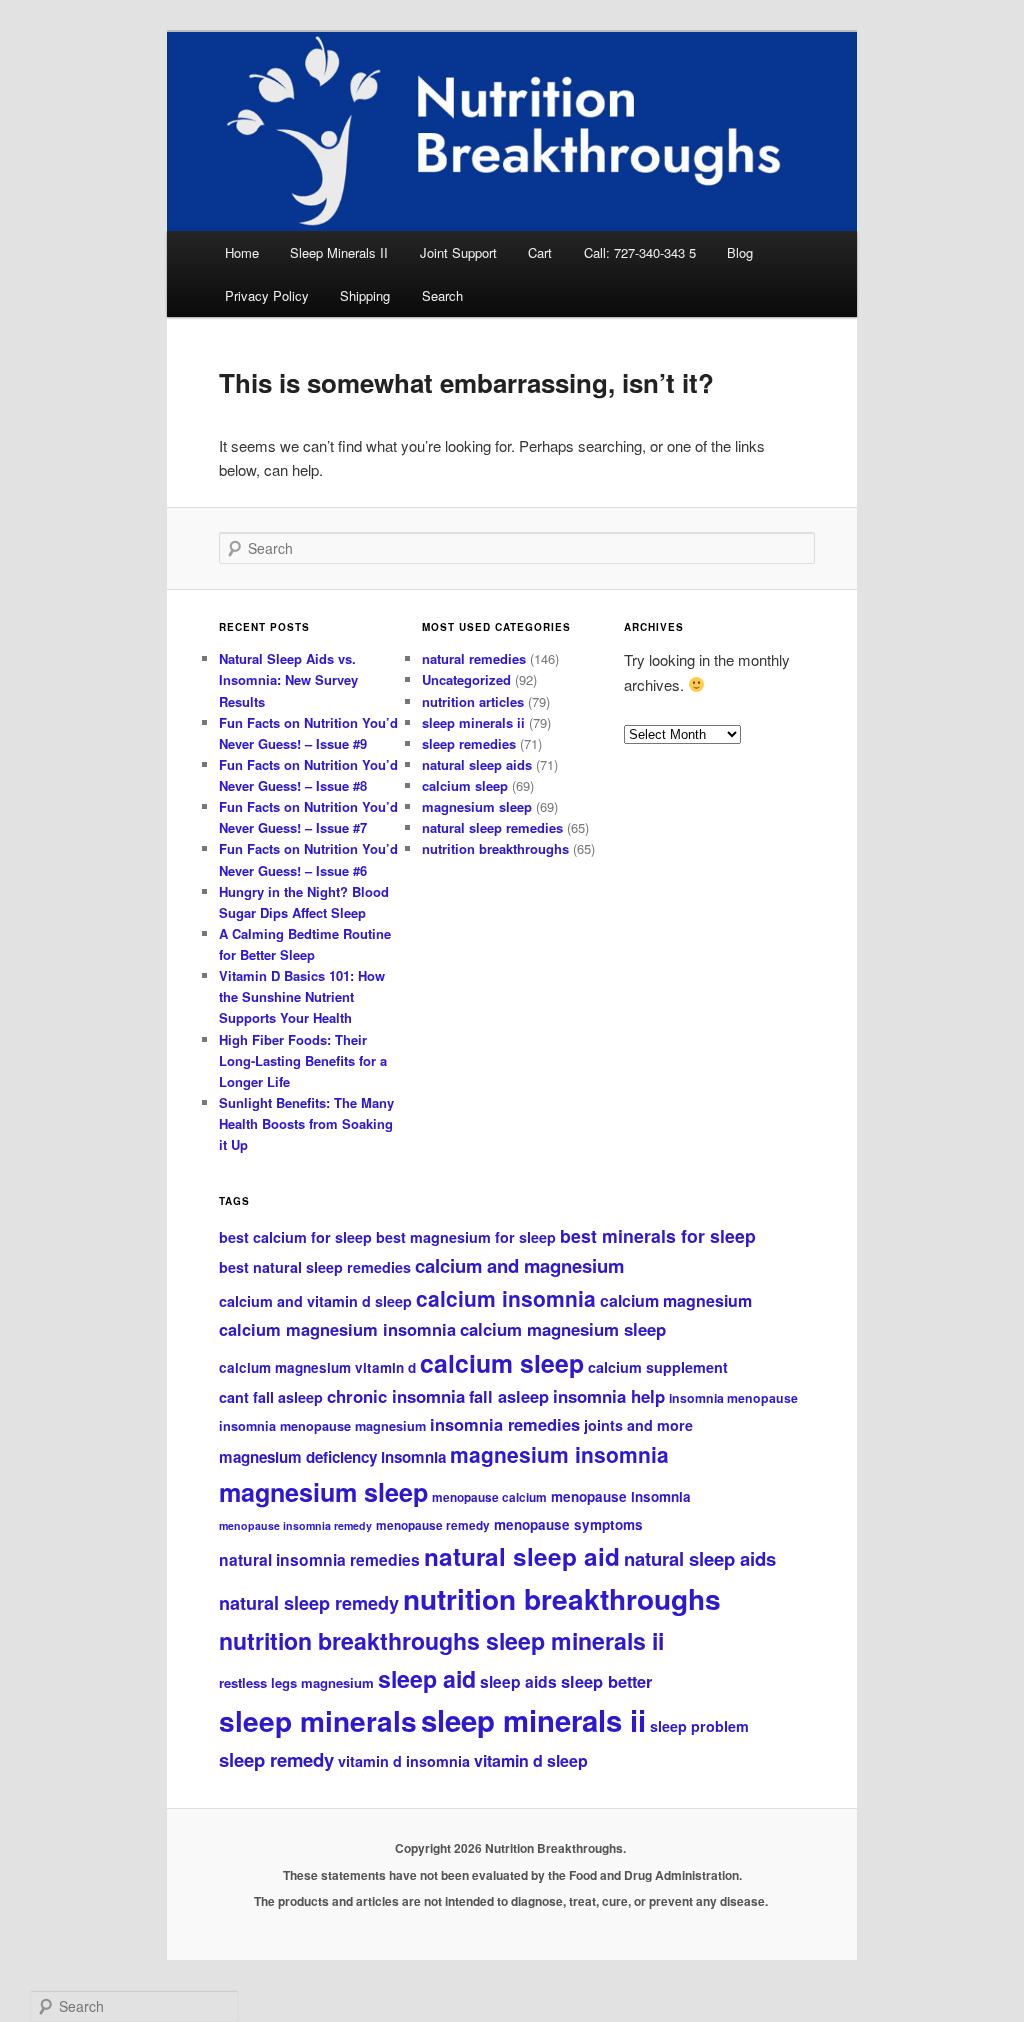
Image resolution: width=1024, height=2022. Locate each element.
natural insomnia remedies (319, 1559)
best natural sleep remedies (315, 1267)
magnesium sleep (477, 806)
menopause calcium (489, 1497)
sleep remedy (276, 1759)
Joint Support (458, 252)
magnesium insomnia (559, 1454)
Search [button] (442, 295)
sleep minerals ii (473, 722)
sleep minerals (318, 1720)
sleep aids (518, 1681)
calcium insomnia (506, 1298)
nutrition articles (473, 701)
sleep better (606, 1681)
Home (242, 252)
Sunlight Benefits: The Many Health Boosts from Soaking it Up (306, 1123)
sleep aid (427, 1678)
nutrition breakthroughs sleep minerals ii (441, 1640)
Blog (740, 252)
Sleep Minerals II (339, 252)
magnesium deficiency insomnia (332, 1457)
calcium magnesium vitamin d (317, 1367)
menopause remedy (433, 1525)
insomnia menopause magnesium (322, 1426)
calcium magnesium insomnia (337, 1329)
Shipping (365, 295)
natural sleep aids (477, 764)
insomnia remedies (505, 1424)
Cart (540, 252)
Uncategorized (466, 679)
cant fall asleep (271, 1397)
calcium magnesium (676, 1300)
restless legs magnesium (296, 1682)
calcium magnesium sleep (563, 1329)
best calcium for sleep (295, 1237)
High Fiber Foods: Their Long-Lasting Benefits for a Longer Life (303, 1060)
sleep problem (699, 1726)
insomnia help (609, 1396)
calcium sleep (465, 785)
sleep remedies (469, 743)
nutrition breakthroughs (495, 848)
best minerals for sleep (658, 1235)
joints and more (638, 1425)
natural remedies (474, 658)
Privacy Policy (267, 295)
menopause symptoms (568, 1524)
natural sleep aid (522, 1556)
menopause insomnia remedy (295, 1525)
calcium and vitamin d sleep (315, 1301)
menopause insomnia (621, 1496)
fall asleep (509, 1396)
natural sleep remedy (309, 1603)
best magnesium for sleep (466, 1237)
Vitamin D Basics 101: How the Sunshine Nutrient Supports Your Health (302, 996)
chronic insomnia (396, 1396)
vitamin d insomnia (404, 1761)
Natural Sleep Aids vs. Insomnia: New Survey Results (288, 679)
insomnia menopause (733, 1398)
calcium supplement (658, 1367)
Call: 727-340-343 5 (640, 252)
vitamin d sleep (531, 1760)
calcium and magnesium (519, 1265)
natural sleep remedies (492, 827)
